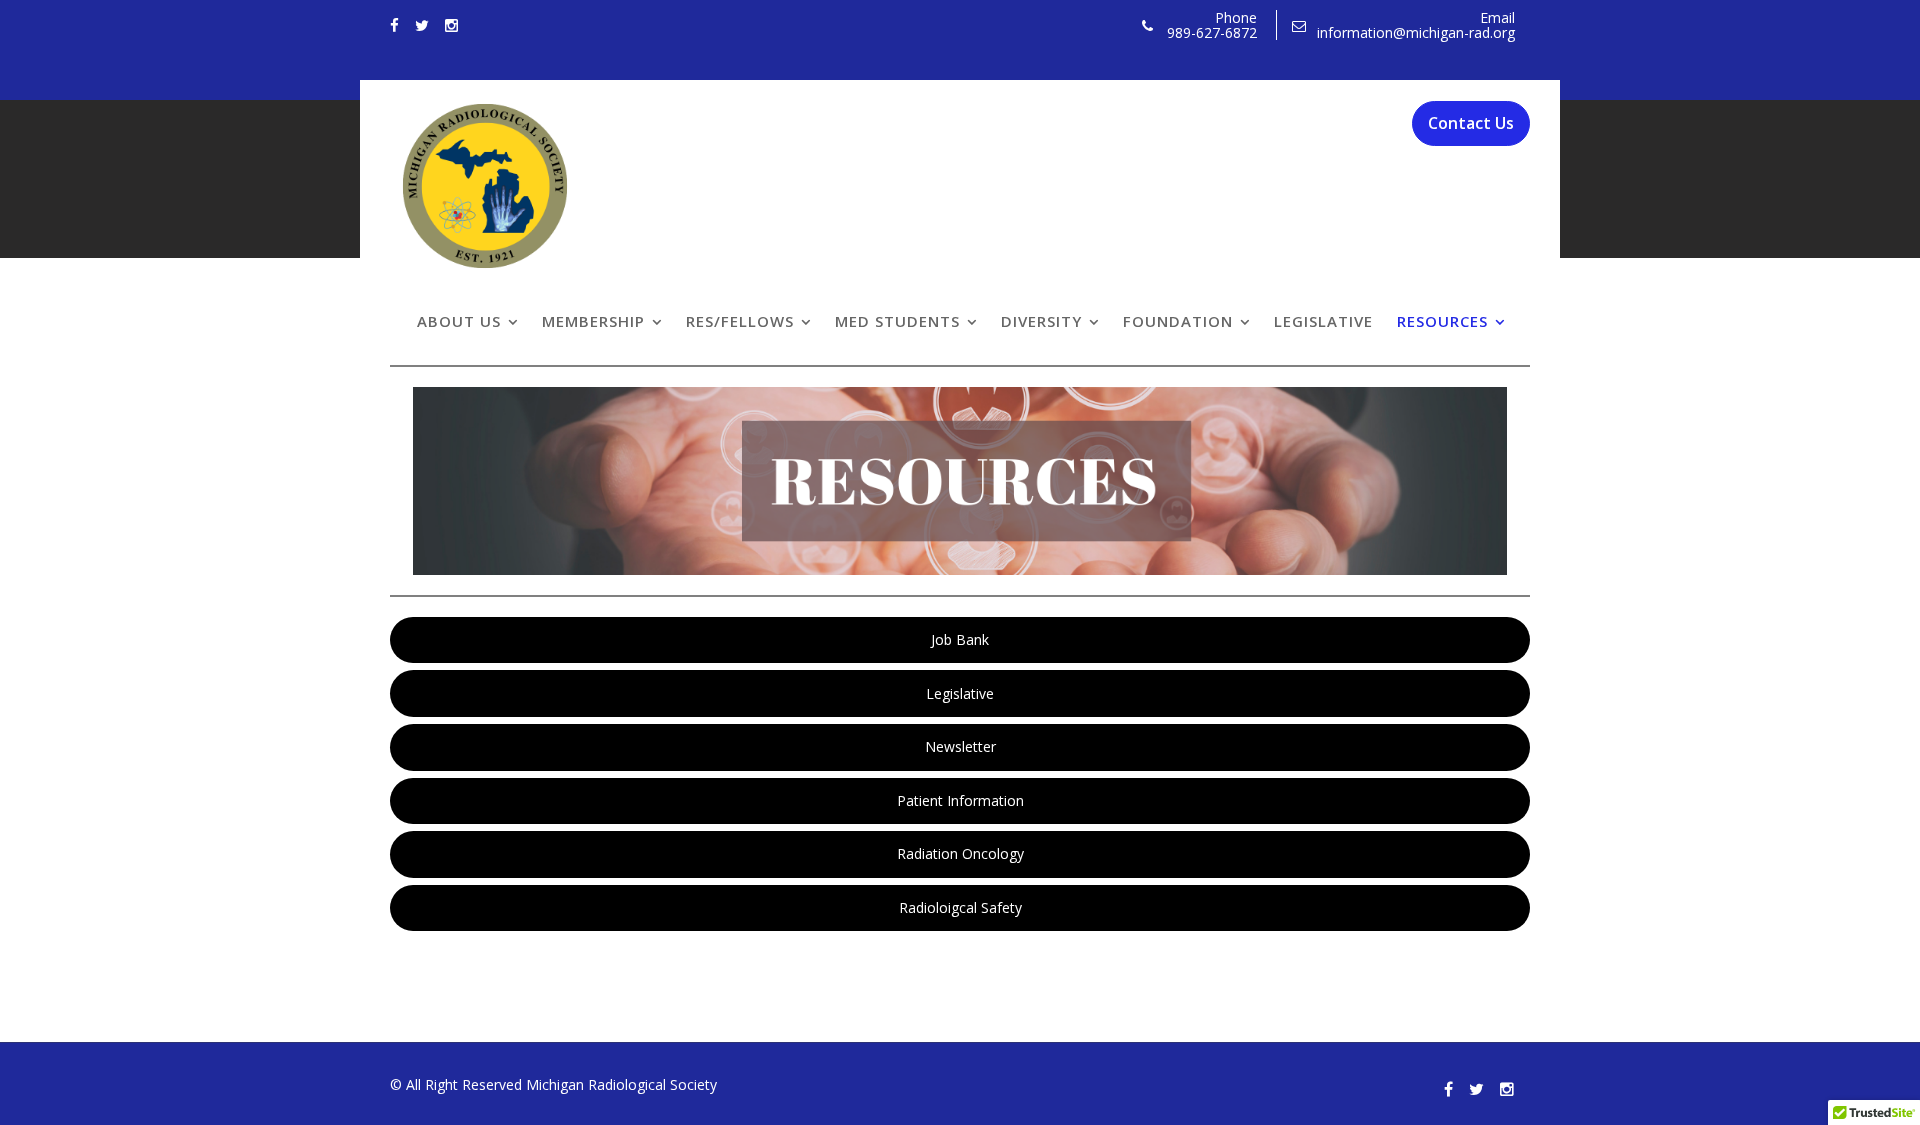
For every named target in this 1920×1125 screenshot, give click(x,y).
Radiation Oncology (960, 853)
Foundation (1178, 321)
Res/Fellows (740, 321)
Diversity (1041, 321)
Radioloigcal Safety (960, 907)
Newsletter (960, 746)
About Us (459, 321)
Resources (1442, 321)
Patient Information (960, 800)
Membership (593, 321)
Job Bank (960, 639)
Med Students (897, 321)
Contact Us (1471, 123)
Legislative (1323, 321)
